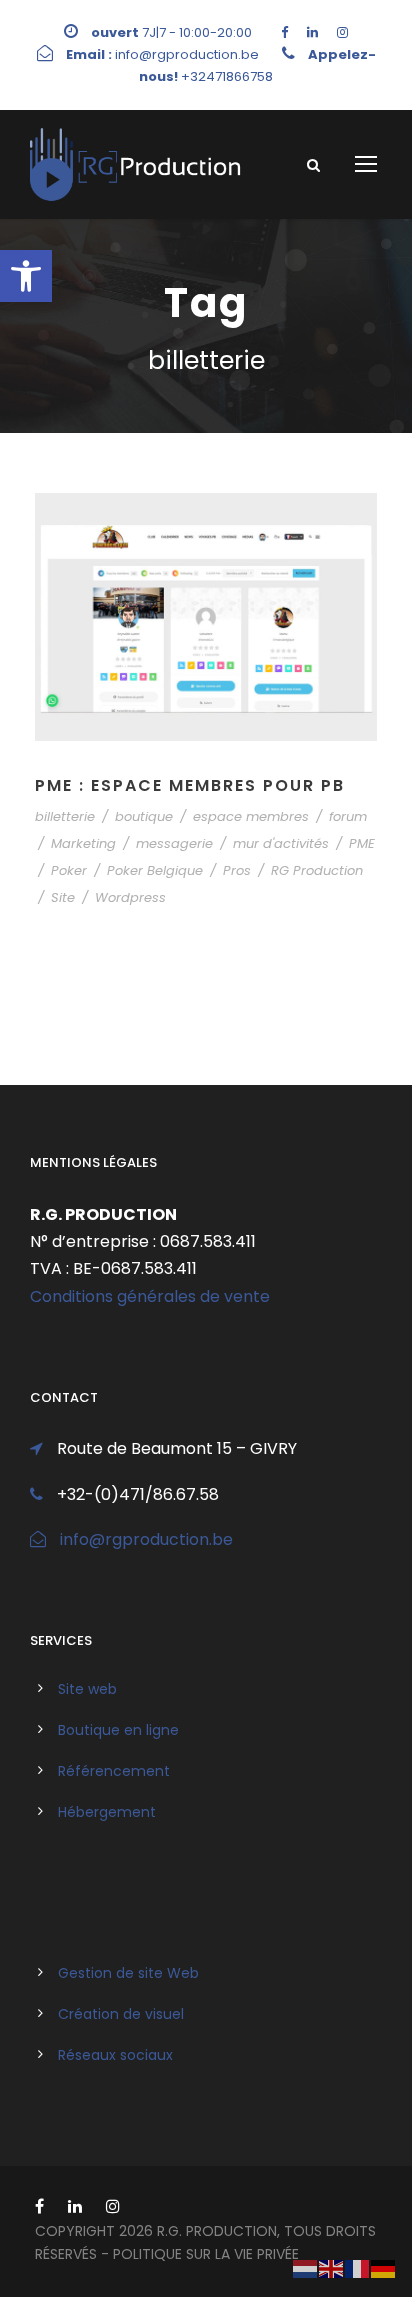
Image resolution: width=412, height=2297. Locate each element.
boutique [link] (144, 816)
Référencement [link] (114, 1771)
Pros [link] (237, 870)
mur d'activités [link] (281, 843)
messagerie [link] (174, 843)
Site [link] (63, 897)
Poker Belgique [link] (155, 870)
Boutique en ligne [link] (118, 1730)
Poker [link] (69, 870)
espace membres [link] (251, 816)
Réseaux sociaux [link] (115, 2055)
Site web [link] (87, 1689)
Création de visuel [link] (121, 2014)
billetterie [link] (65, 816)
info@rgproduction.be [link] (146, 1539)
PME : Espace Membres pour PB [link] (190, 785)
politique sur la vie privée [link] (206, 2254)
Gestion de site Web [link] (128, 1973)
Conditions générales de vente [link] (150, 1296)
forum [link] (348, 816)
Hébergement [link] (107, 1812)
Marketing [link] (83, 843)
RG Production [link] (317, 870)
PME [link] (362, 843)
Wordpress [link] (130, 897)
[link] (26, 276)
